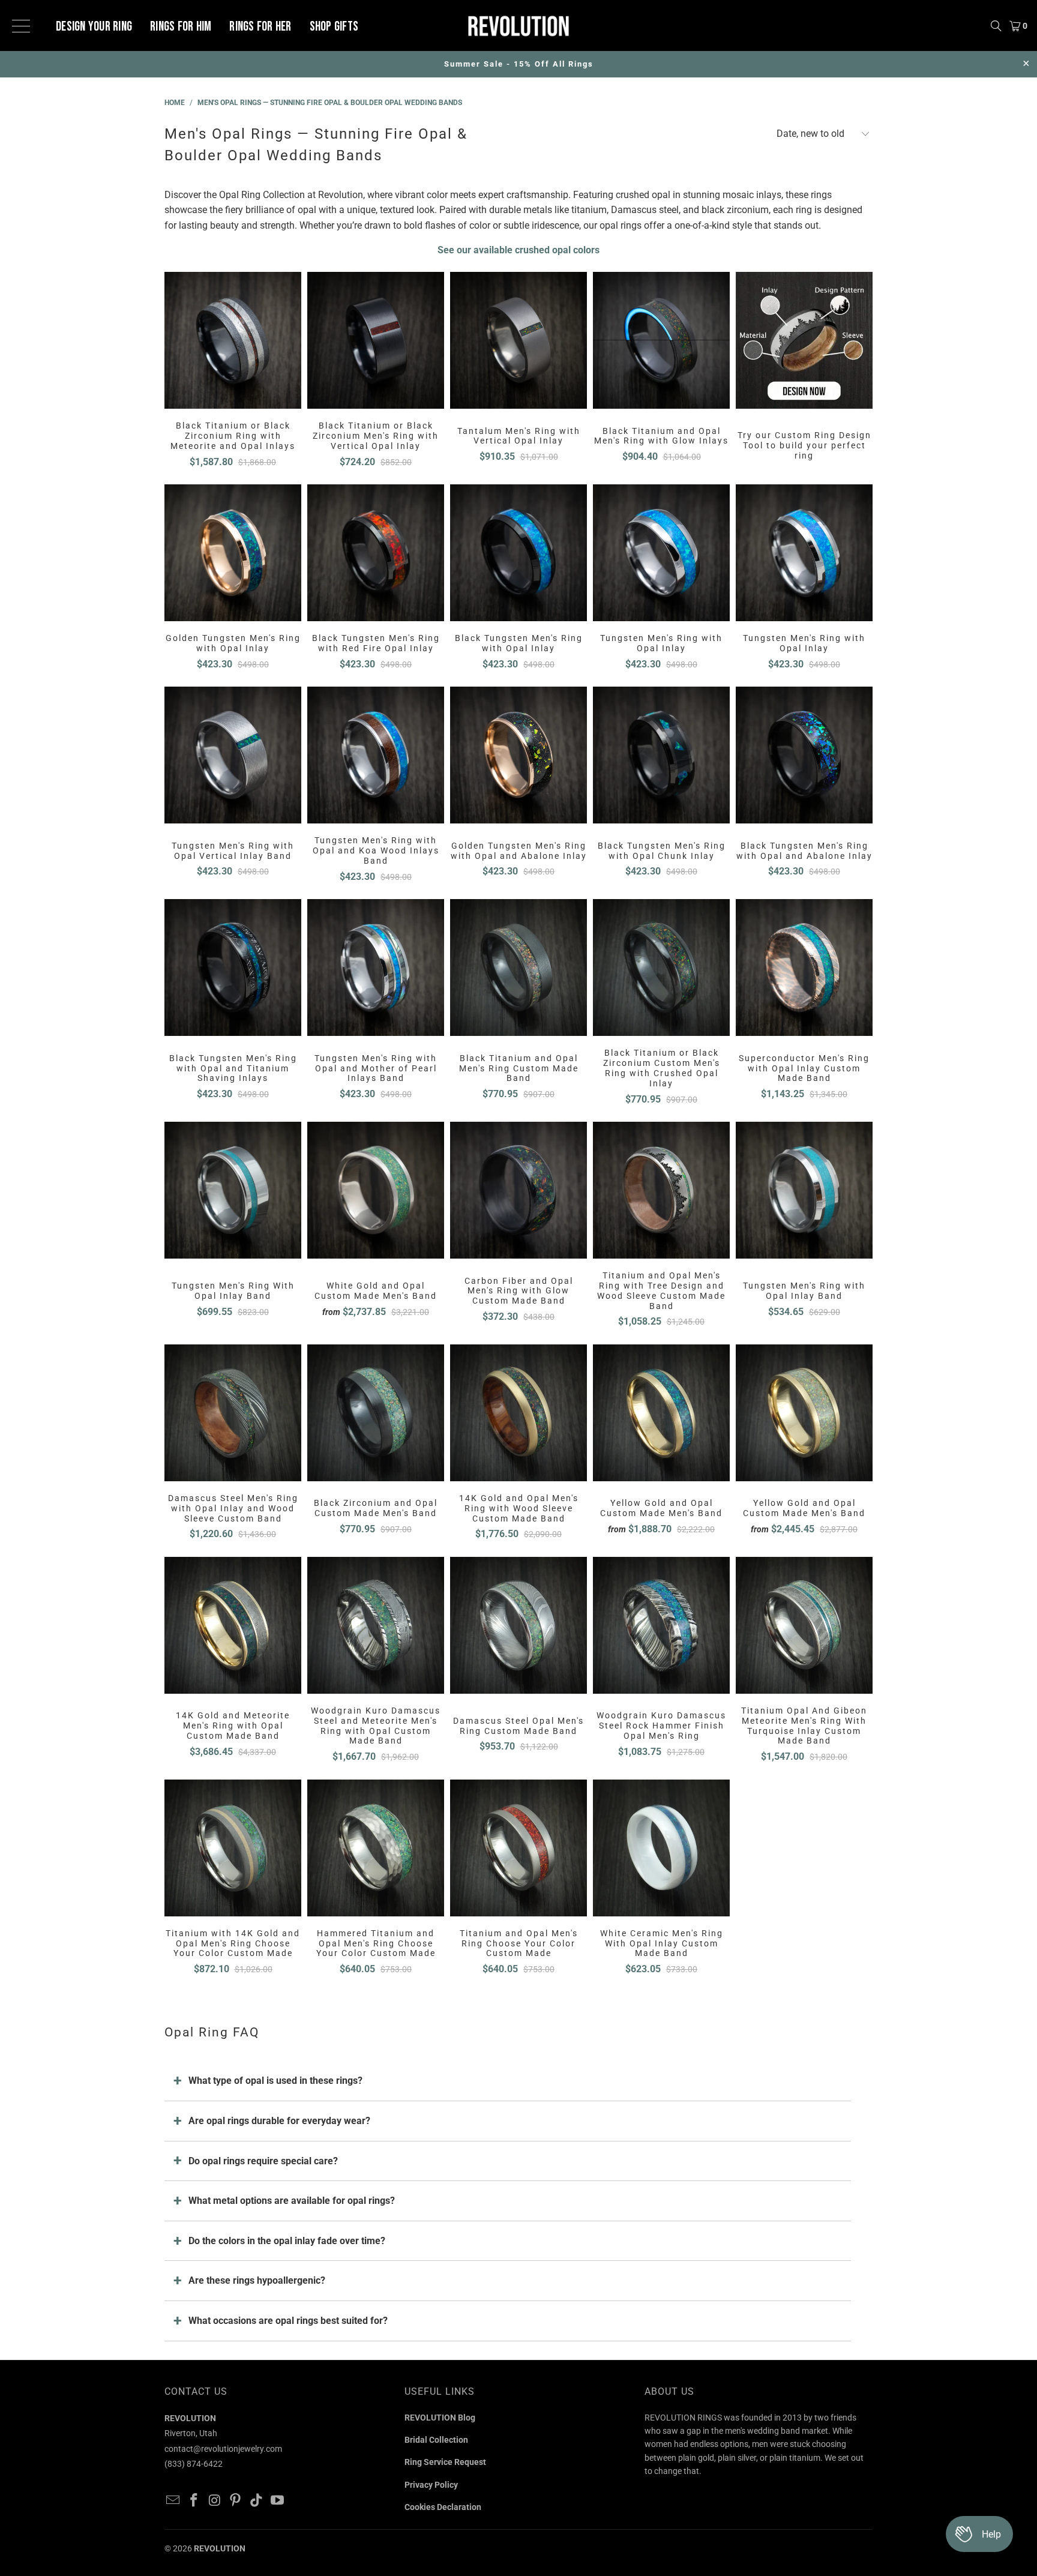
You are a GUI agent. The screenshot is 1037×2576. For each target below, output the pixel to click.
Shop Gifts (334, 27)
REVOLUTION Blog (440, 2418)
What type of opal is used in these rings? (275, 2081)
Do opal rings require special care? (263, 2161)
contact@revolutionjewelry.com (223, 2449)
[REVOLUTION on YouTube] (277, 2501)
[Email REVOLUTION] (173, 2501)
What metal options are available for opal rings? (292, 2201)
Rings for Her (260, 27)
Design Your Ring (94, 27)
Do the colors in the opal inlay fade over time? (287, 2241)
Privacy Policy (431, 2485)
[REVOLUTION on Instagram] (215, 2501)
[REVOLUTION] (518, 26)
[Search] (996, 26)
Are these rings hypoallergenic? (257, 2280)
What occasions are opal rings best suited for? (288, 2321)
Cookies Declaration (443, 2507)
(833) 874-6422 (194, 2464)
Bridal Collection (436, 2440)
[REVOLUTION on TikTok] (257, 2501)
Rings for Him (181, 27)
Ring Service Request (445, 2462)
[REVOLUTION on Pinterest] (236, 2501)
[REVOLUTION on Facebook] (194, 2501)
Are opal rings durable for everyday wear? (279, 2121)
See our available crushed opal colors (518, 250)
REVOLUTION (220, 2548)
